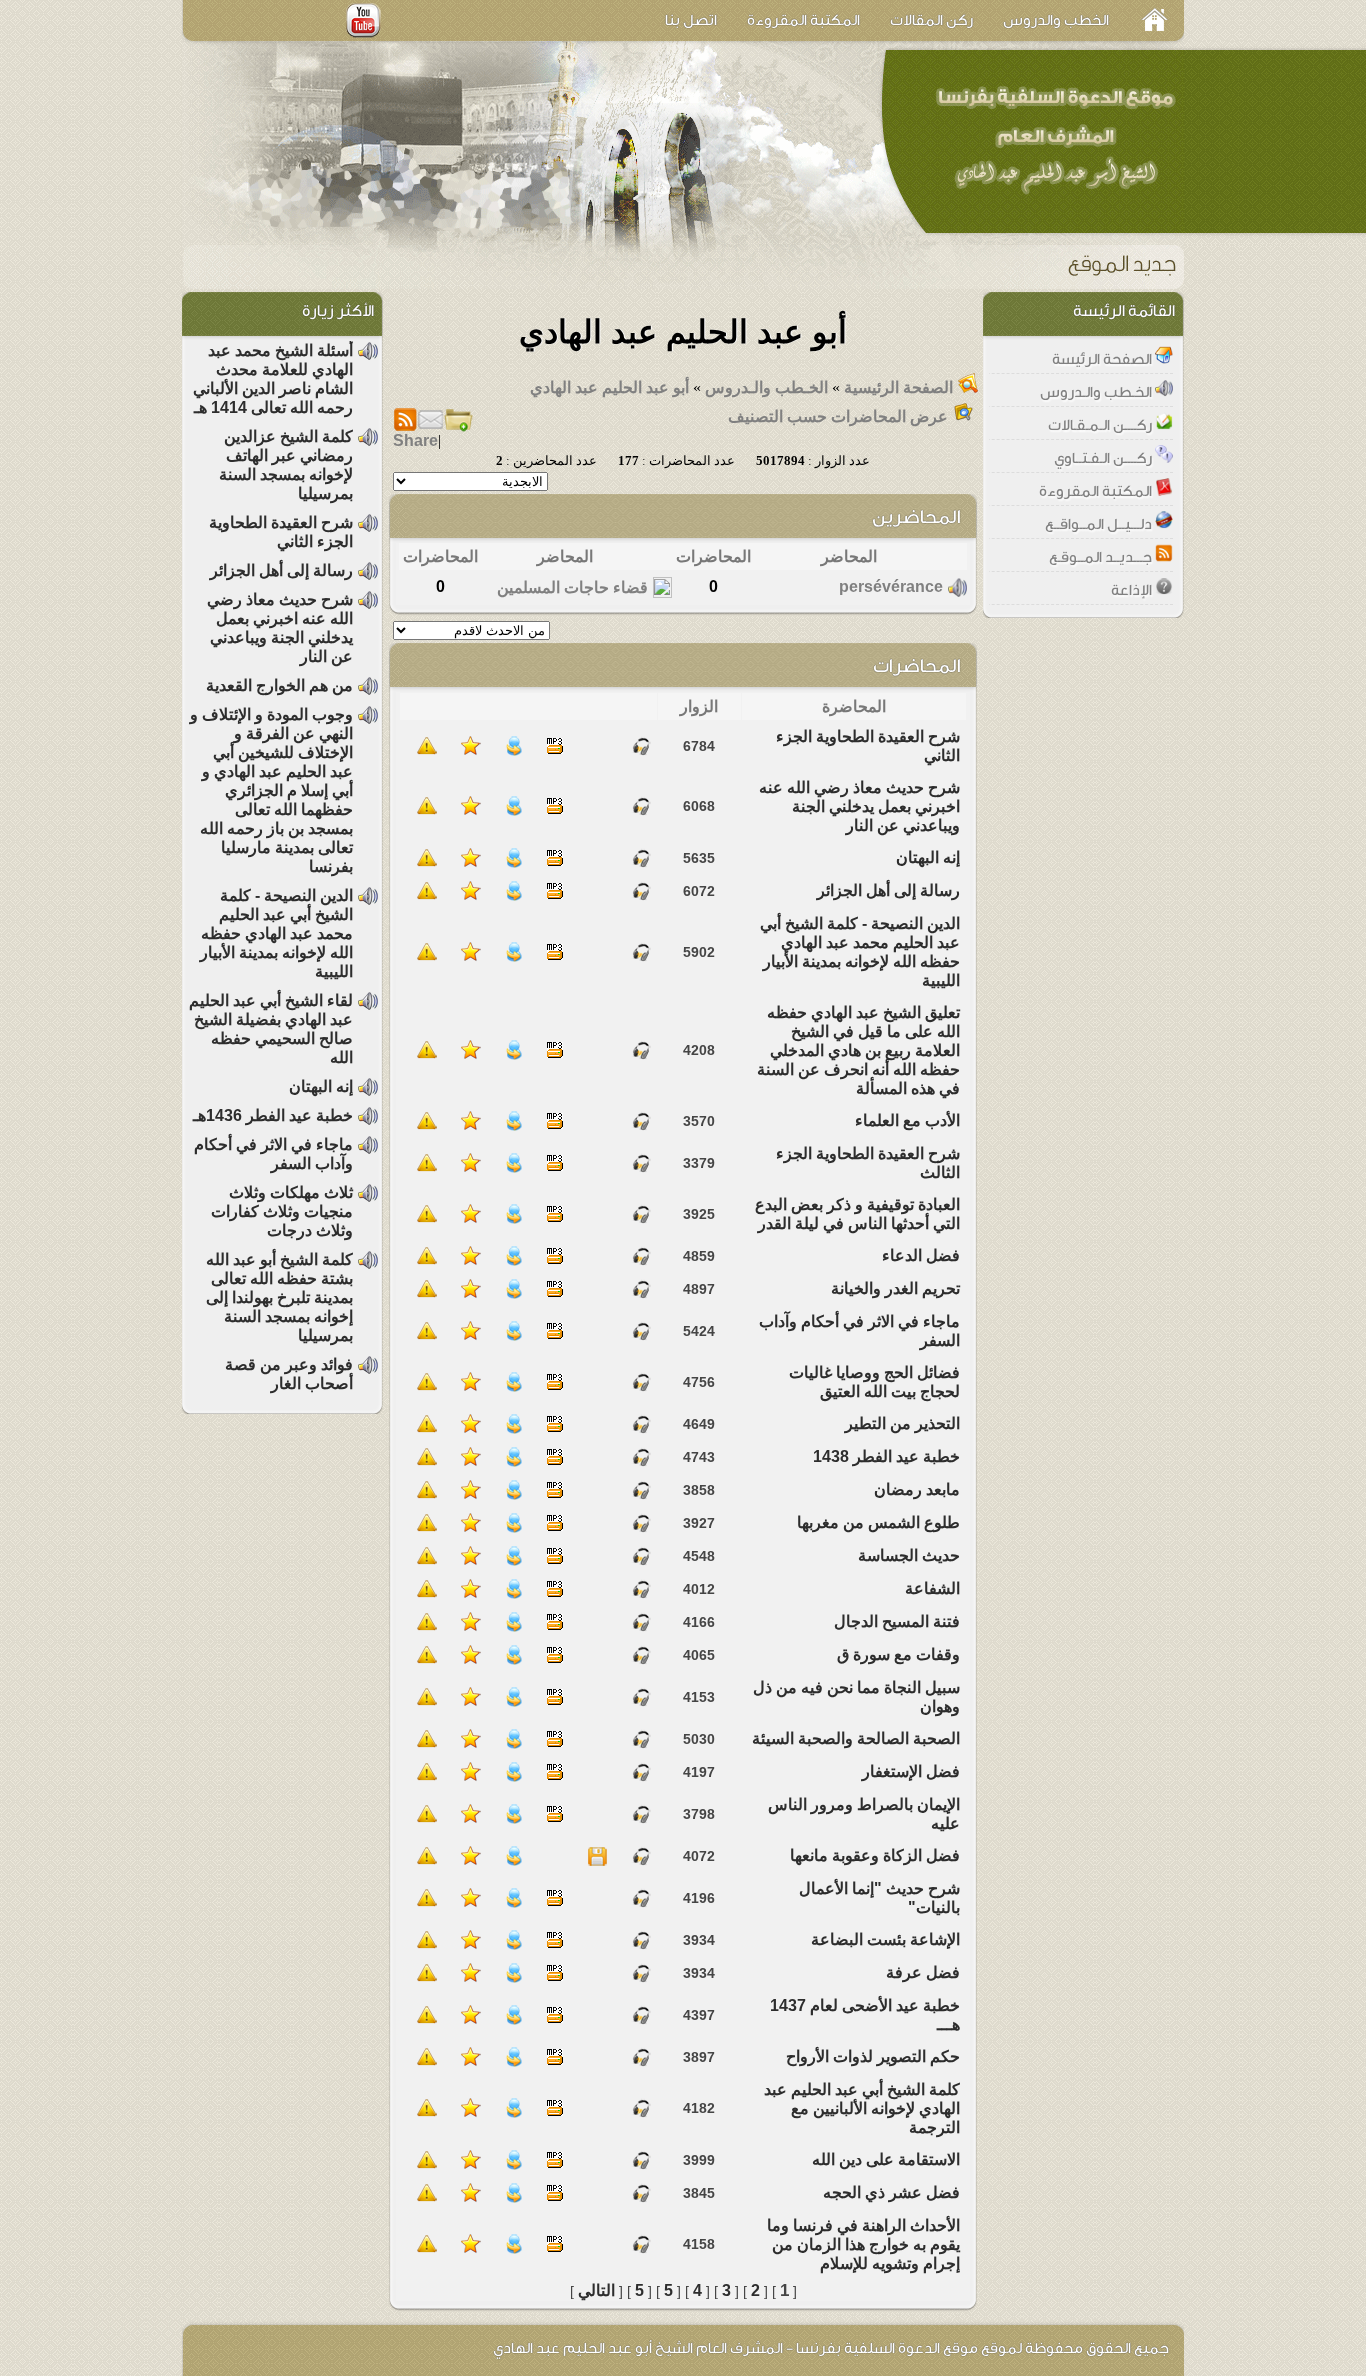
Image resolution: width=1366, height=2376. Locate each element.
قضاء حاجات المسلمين (572, 587)
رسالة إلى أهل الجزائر (888, 890)
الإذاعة (1133, 590)
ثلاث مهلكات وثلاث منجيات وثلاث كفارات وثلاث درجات (282, 1211)
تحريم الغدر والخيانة (895, 1288)
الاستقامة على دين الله (886, 2159)
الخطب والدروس (1056, 20)
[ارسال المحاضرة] (514, 750)
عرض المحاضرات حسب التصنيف (838, 416)
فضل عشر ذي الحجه (891, 2192)
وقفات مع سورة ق (898, 1654)
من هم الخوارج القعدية (279, 685)
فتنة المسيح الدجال (897, 1621)
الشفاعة (932, 1588)
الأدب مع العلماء (907, 1120)
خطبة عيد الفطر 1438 (886, 1456)
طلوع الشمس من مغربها (878, 1522)
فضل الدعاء (921, 1255)
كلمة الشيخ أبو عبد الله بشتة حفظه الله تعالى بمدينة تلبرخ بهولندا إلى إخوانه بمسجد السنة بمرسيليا (279, 1297)
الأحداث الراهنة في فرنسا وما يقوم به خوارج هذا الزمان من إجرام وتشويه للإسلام (863, 2244)
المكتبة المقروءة (803, 20)
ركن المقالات (931, 20)
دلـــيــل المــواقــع (1100, 524)
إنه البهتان (928, 857)
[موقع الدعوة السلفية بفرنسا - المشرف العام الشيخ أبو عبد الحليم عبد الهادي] (1053, 140)
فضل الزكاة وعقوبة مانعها (875, 1855)
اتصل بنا (691, 20)
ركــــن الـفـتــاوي (1104, 458)
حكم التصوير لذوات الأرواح (873, 2056)
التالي (596, 2290)
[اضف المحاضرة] (458, 426)
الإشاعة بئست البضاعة (885, 1939)
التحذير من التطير (902, 1423)
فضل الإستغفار (911, 1771)
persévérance (891, 586)
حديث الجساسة (909, 1555)
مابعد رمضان (917, 1489)
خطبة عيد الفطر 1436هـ (273, 1115)
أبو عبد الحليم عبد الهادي (609, 387)
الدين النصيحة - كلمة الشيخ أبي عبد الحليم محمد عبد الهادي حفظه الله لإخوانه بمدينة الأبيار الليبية (276, 933)
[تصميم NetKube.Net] (225, 2348)
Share (415, 440)
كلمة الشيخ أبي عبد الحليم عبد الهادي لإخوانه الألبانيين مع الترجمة (862, 2108)
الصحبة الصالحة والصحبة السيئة (856, 1738)
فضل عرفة (923, 1972)
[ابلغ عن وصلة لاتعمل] (427, 750)
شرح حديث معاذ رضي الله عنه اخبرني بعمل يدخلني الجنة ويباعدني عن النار (859, 806)
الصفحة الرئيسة (1103, 359)
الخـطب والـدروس (764, 387)
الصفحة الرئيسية (898, 387)
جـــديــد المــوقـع (1102, 557)
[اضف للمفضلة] (471, 750)
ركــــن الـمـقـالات (1101, 425)
